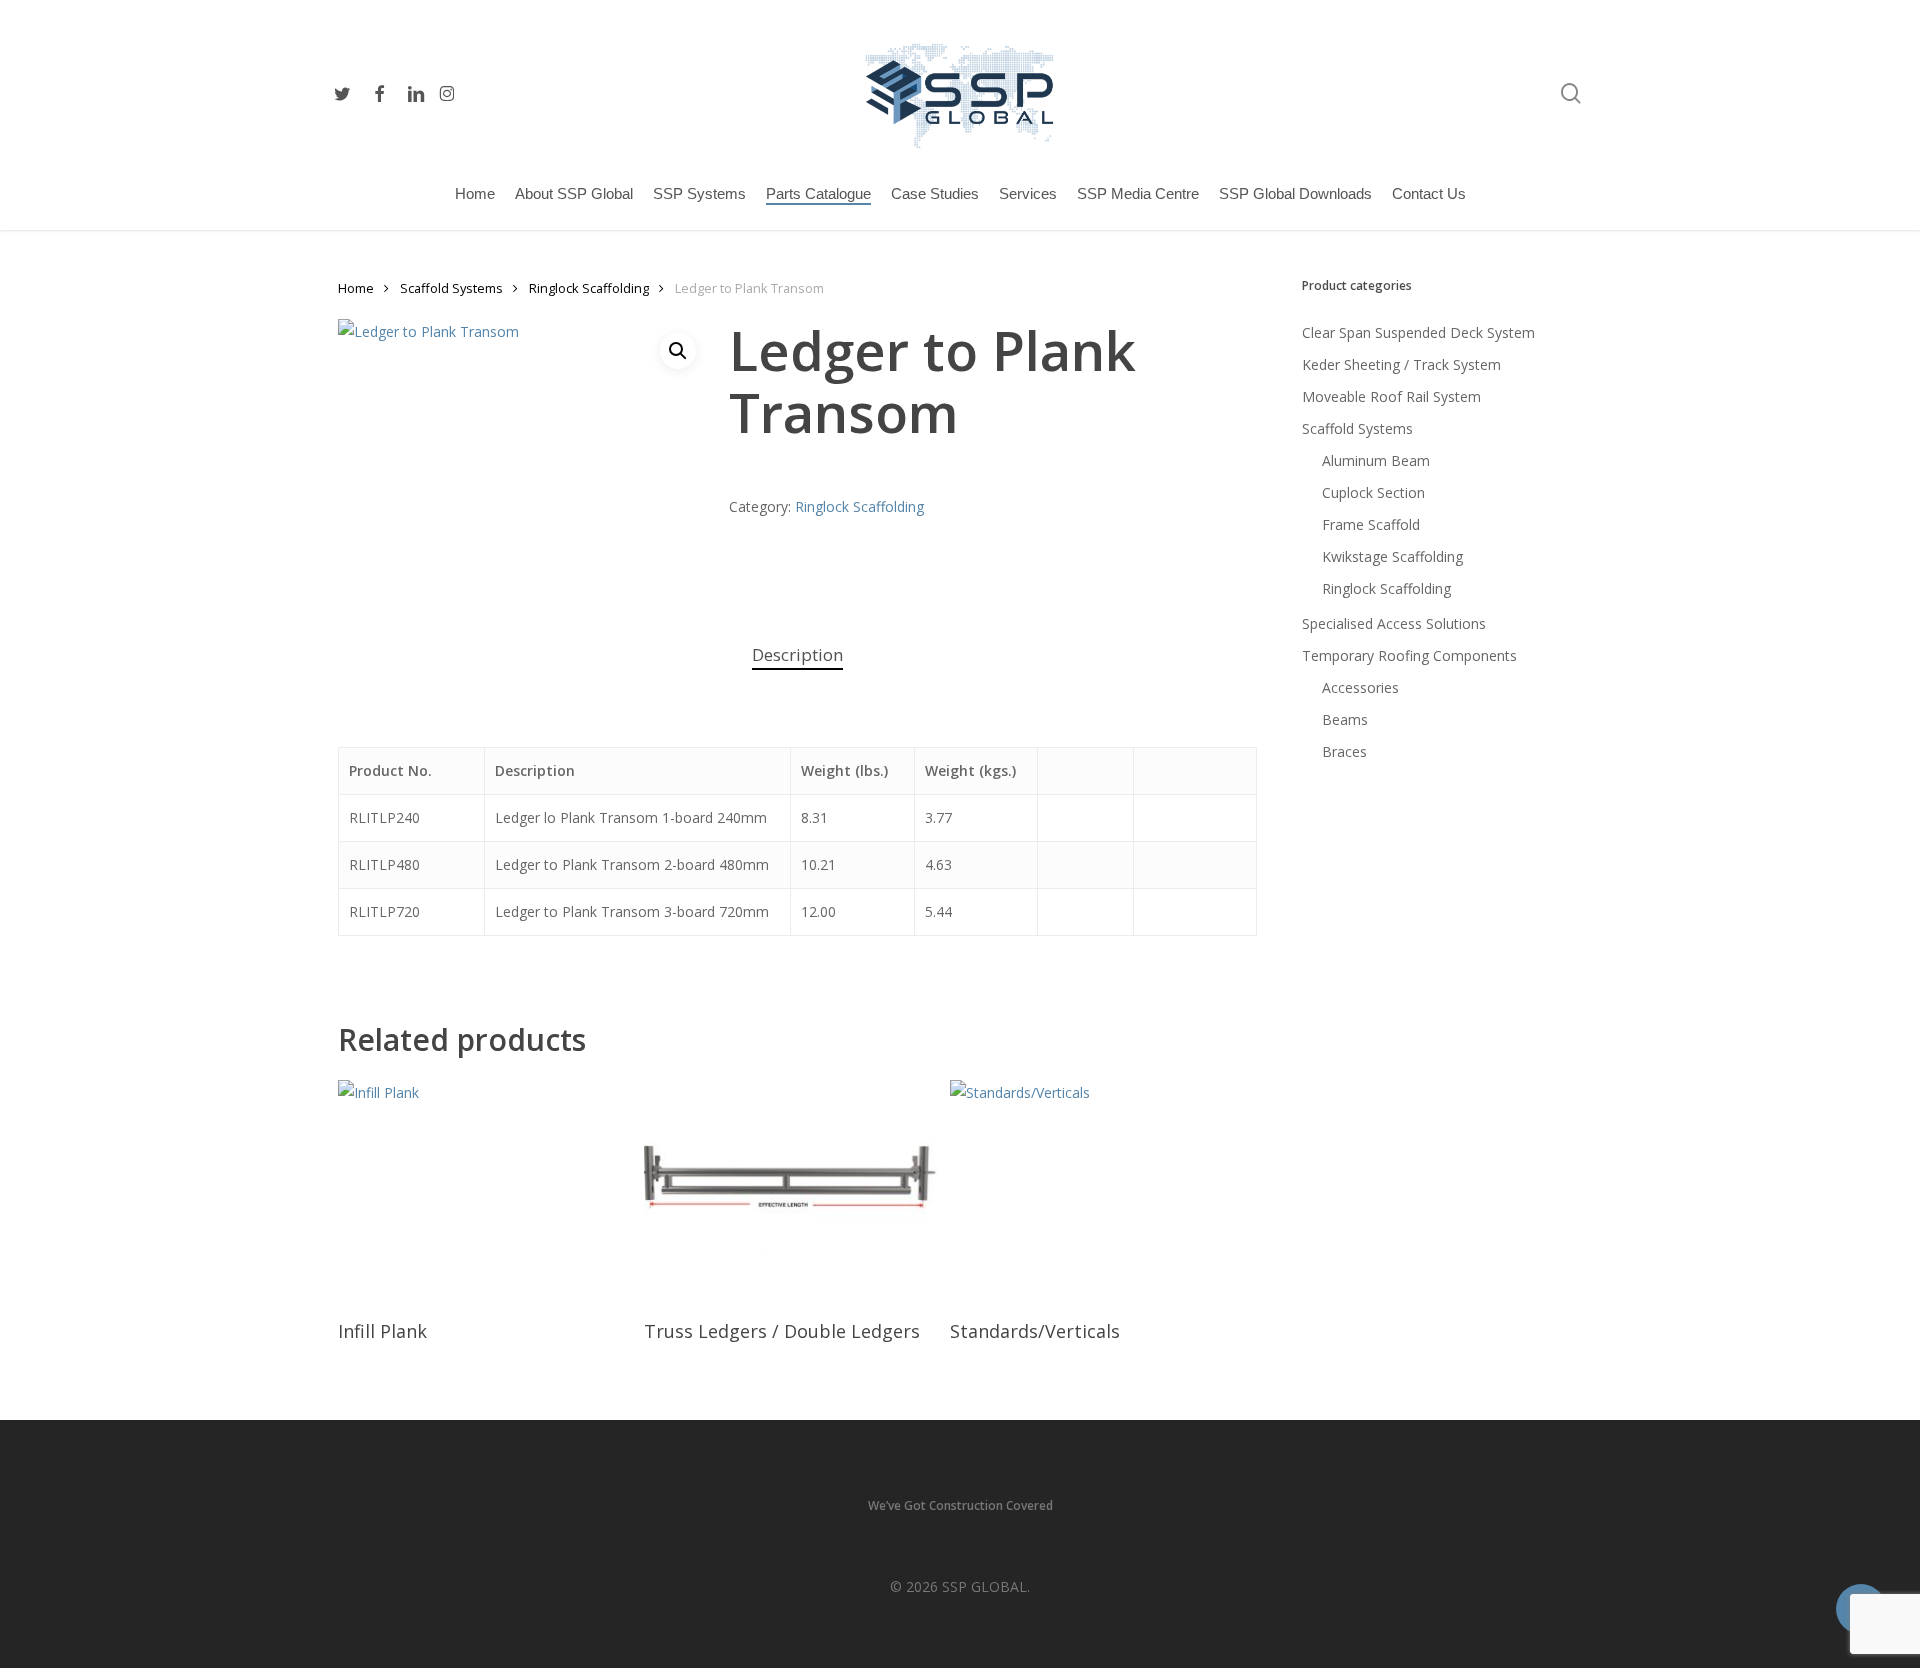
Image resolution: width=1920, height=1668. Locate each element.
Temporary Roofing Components (1409, 655)
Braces (1344, 751)
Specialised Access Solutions (1394, 623)
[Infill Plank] (485, 1190)
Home (356, 288)
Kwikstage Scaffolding (1392, 556)
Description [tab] (797, 654)
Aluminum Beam (1376, 460)
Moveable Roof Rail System (1391, 396)
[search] (1571, 93)
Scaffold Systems (451, 288)
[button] (678, 351)
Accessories (1360, 687)
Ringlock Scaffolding (589, 288)
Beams (1345, 719)
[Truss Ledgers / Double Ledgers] (791, 1190)
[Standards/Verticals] (1097, 1190)
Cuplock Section (1373, 492)
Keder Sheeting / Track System (1401, 364)
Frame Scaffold (1371, 524)
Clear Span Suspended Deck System (1418, 332)
